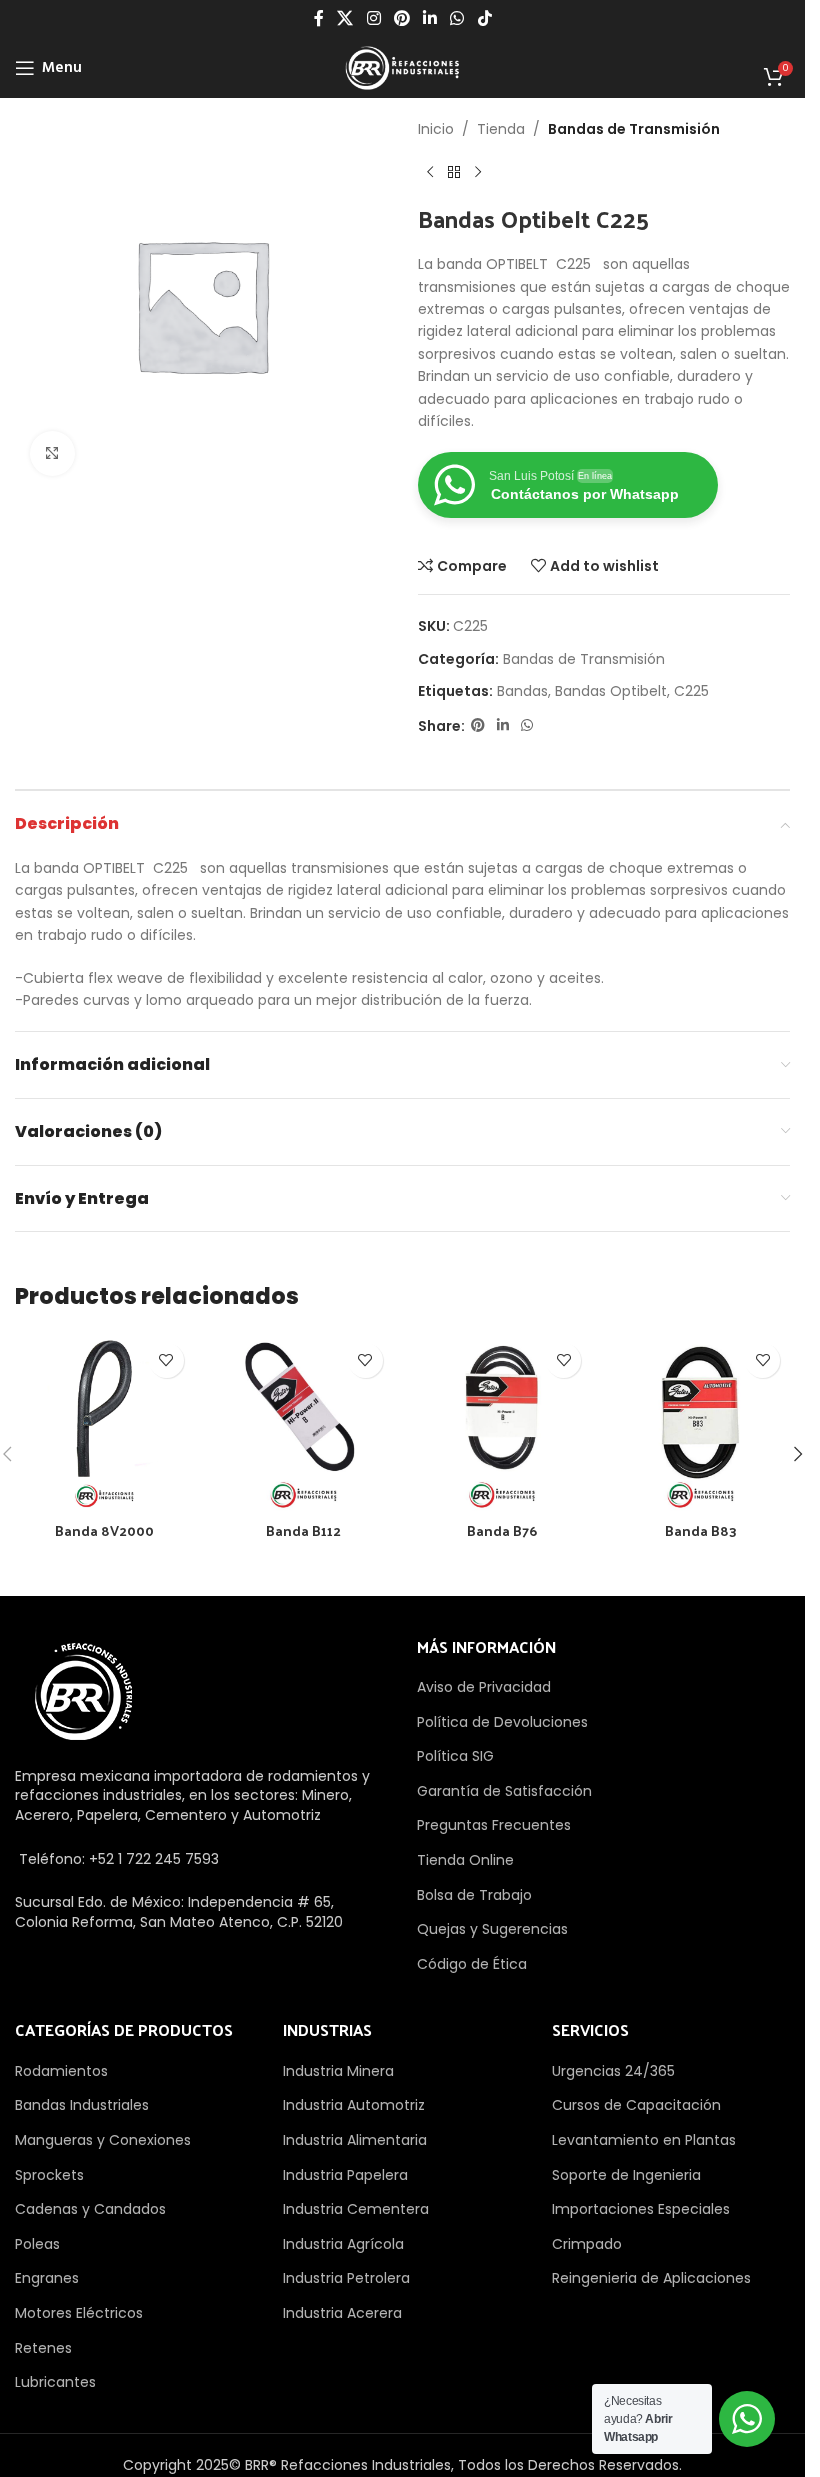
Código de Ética (472, 1964)
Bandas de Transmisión (634, 129)
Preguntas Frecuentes (494, 1825)
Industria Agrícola (343, 2244)
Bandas (522, 691)
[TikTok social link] (484, 18)
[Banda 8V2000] (104, 1422)
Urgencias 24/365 (613, 2071)
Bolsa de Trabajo (474, 1895)
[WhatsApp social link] (457, 18)
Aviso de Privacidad (484, 1687)
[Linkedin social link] (430, 18)
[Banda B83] (700, 1422)
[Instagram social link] (373, 18)
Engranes (47, 2278)
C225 (691, 691)
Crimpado (587, 2244)
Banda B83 (701, 1530)
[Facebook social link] (319, 18)
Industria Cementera (356, 2209)
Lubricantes (55, 2382)
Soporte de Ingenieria (626, 2175)
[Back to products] (454, 172)
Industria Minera (338, 2071)
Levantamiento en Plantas (644, 2140)
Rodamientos (61, 2071)
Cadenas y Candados (90, 2209)
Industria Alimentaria (355, 2140)
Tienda (501, 129)
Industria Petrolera (346, 2278)
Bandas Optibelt (611, 691)
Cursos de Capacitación (636, 2105)
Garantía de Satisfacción (504, 1791)
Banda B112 (303, 1530)
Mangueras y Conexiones (103, 2140)
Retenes (43, 2348)
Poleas (37, 2244)
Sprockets (49, 2175)
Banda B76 (502, 1530)
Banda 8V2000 (104, 1530)
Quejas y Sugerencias (492, 1929)
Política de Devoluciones (502, 1722)
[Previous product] (430, 172)
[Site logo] (402, 67)
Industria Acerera (342, 2313)
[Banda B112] (303, 1422)
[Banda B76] (502, 1422)
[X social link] (345, 18)
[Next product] (478, 172)
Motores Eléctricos (79, 2313)
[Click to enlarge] (52, 453)
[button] (798, 1454)
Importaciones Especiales (641, 2209)
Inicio (436, 129)
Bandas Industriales (82, 2105)
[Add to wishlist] (166, 1360)
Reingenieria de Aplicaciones (651, 2278)
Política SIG (455, 1756)
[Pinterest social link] (401, 18)
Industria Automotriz (354, 2105)
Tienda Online (465, 1860)
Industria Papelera (345, 2175)
